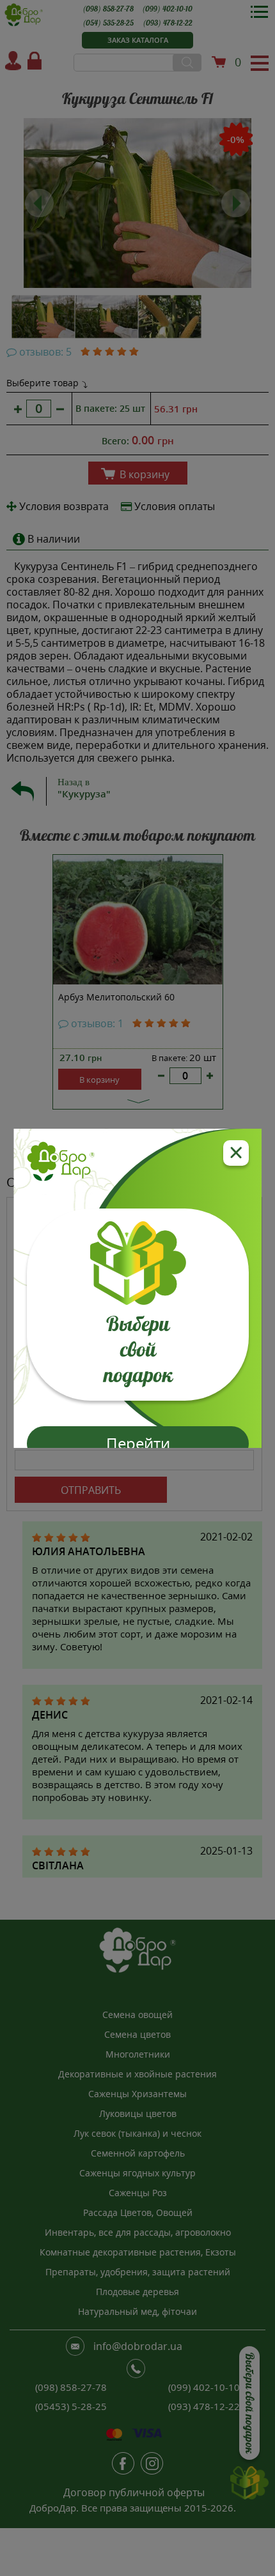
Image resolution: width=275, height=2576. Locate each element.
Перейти (137, 1443)
